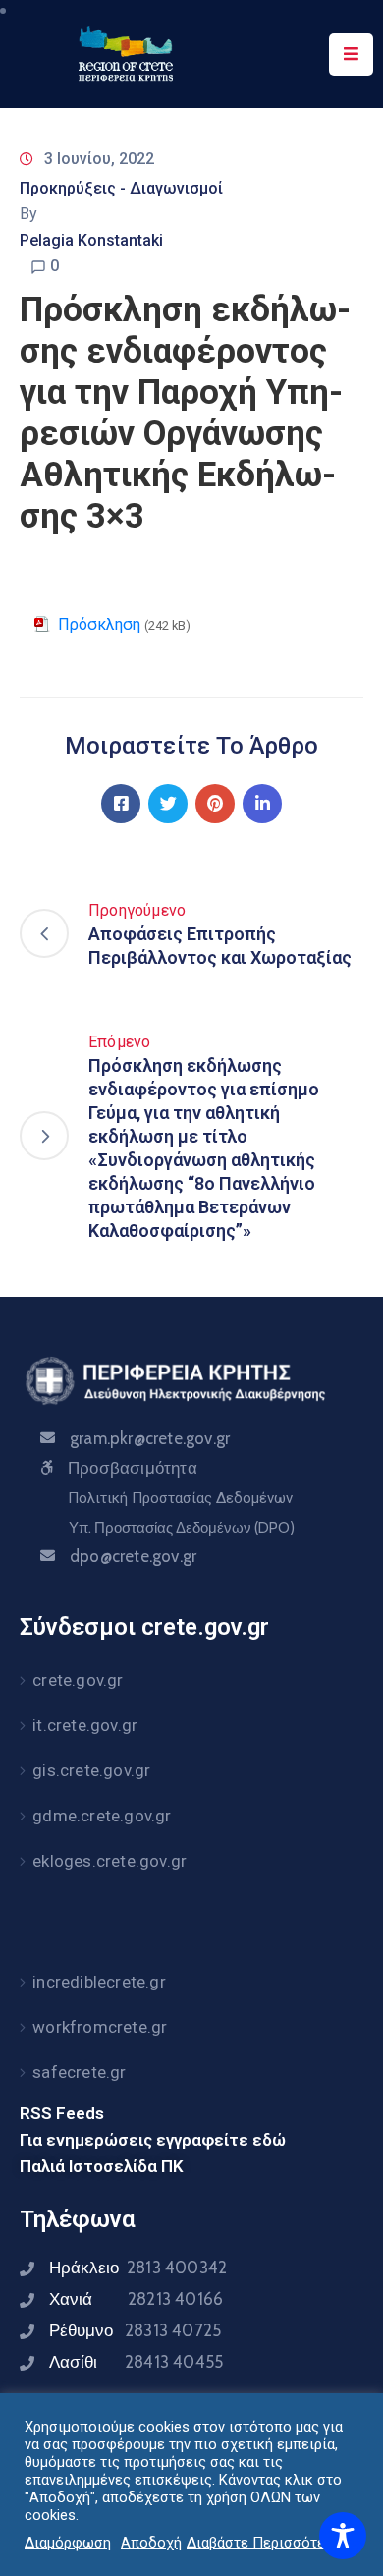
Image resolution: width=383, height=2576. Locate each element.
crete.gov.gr (78, 1680)
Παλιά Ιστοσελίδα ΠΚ (102, 2166)
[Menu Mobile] (351, 55)
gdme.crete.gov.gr (102, 1816)
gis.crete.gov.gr (91, 1770)
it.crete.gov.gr (85, 1725)
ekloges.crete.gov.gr (109, 1861)
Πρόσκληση (99, 624)
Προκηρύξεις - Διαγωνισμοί (121, 188)
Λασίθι (136, 2362)
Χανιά (136, 2299)
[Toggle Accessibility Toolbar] (343, 2536)
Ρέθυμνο (135, 2330)
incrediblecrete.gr (99, 1982)
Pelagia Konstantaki (91, 240)
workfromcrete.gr (100, 2027)
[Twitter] (168, 804)
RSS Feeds (62, 2113)
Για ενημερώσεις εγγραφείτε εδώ (153, 2140)
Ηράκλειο (138, 2268)
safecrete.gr (79, 2072)
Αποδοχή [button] (151, 2543)
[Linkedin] (262, 804)
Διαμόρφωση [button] (68, 2543)
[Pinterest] (215, 804)
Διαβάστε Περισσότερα (264, 2543)
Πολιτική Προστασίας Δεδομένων (180, 1498)
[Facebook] (121, 804)
